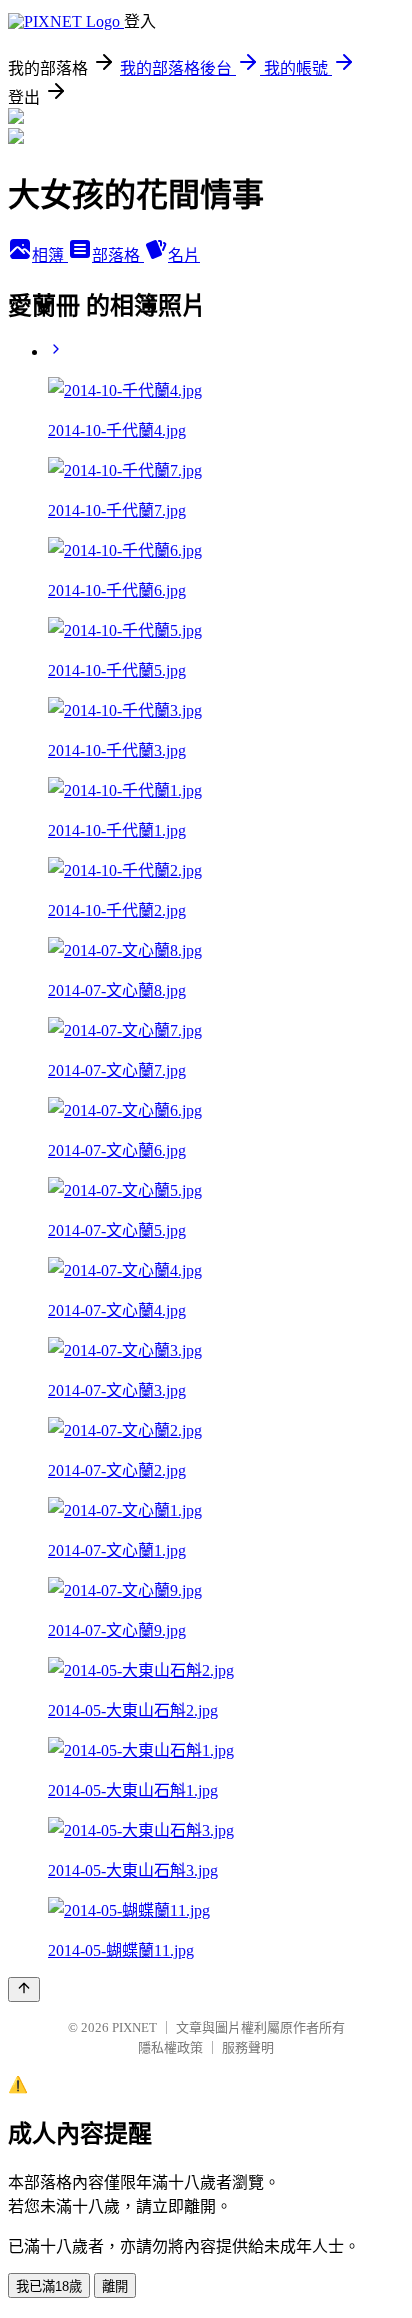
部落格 (118, 255)
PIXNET (134, 2027)
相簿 (50, 255)
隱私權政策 (170, 2047)
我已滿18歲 (49, 2286)
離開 (115, 2286)
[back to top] (24, 1989)
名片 (184, 255)
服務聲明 (248, 2047)
